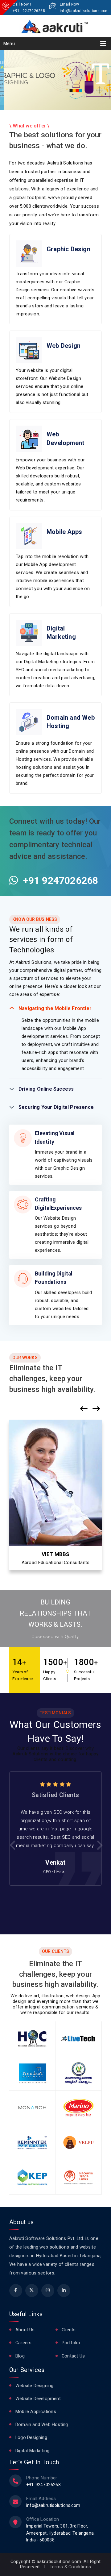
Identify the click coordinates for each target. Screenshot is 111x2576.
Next (99, 1845)
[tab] (55, 1006)
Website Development (38, 2399)
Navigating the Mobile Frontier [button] (55, 1008)
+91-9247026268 (43, 2485)
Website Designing (34, 2386)
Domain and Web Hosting (42, 2425)
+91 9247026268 (58, 880)
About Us (25, 2330)
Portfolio (71, 2343)
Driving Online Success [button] (46, 1089)
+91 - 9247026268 (29, 11)
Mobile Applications (36, 2412)
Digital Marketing (32, 2451)
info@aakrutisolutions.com (84, 11)
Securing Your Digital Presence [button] (56, 1107)
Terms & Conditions (70, 2567)
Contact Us (73, 2356)
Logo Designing (31, 2438)
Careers (23, 2343)
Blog (20, 2356)
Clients (69, 2330)
